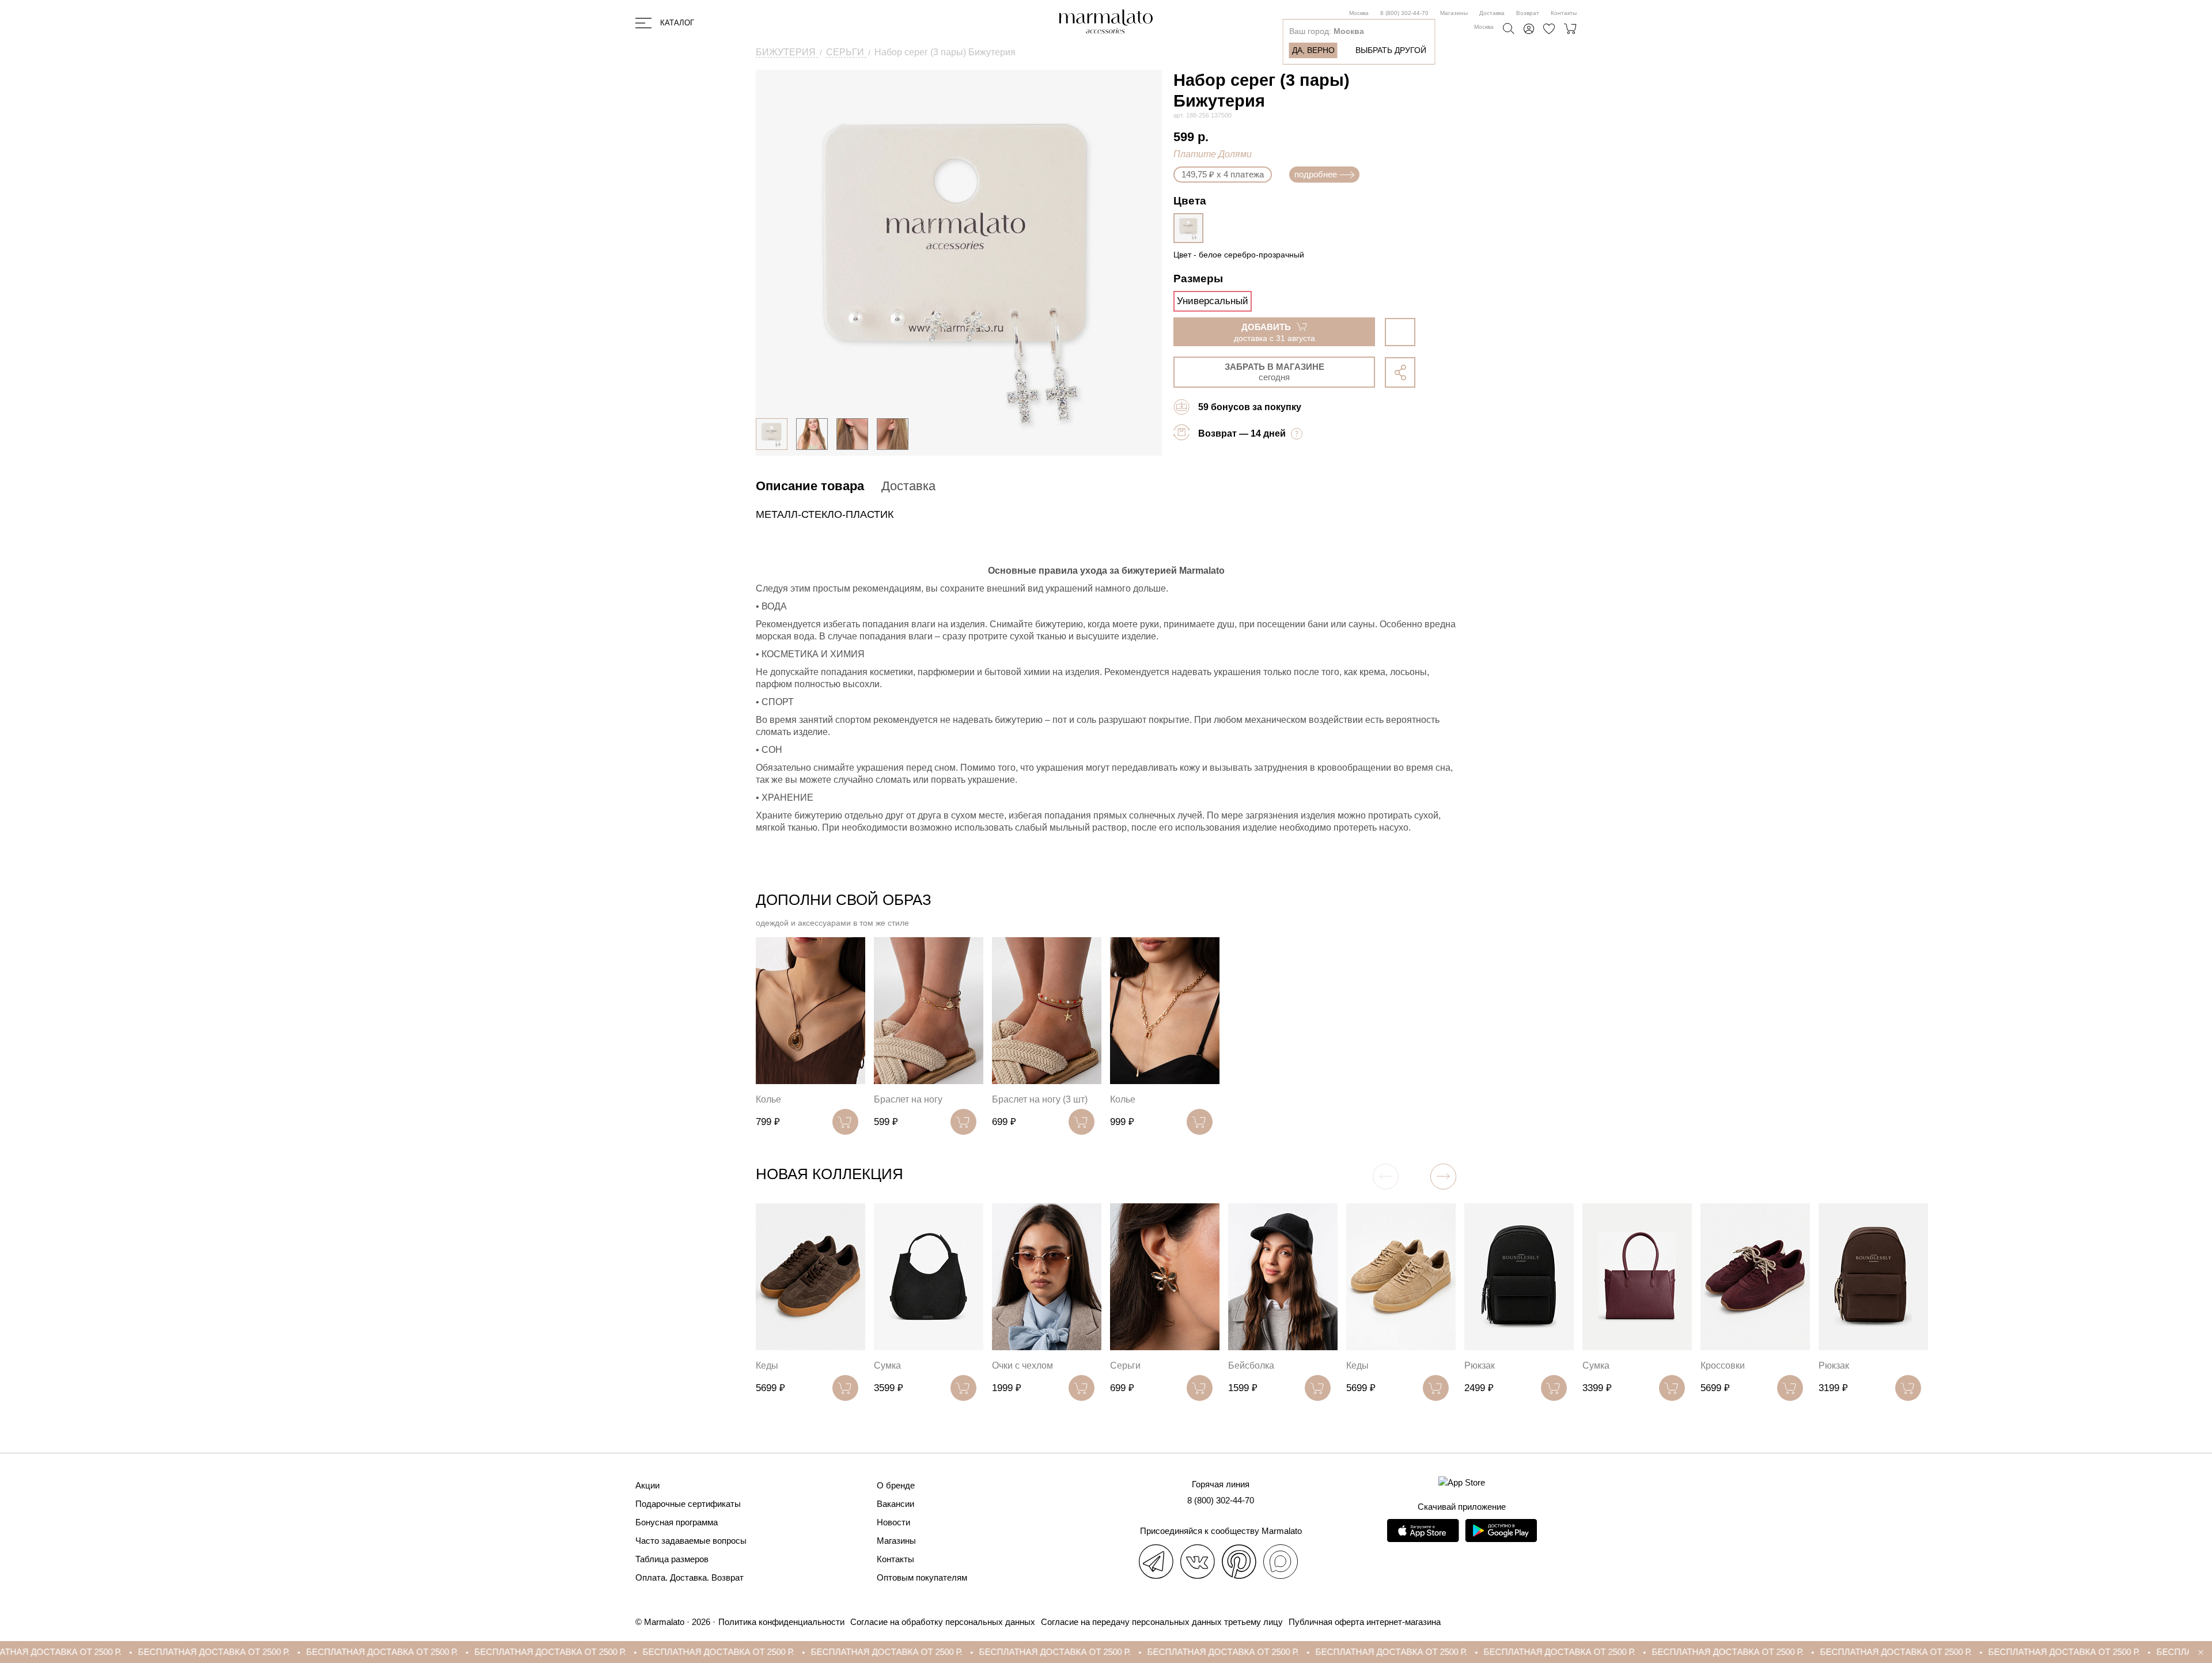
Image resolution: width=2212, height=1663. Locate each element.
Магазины (1454, 13)
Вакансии (895, 1504)
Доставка (1492, 13)
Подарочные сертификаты (688, 1504)
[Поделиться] (1400, 372)
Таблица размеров (672, 1559)
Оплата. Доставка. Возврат (690, 1577)
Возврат (1528, 13)
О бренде (896, 1485)
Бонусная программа (677, 1522)
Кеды (767, 1365)
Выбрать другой (1391, 50)
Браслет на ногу (908, 1099)
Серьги (1125, 1365)
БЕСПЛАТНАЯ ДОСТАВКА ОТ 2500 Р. (175, 1652)
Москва (1359, 13)
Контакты (1564, 13)
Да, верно (1313, 50)
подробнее (1316, 174)
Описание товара (810, 486)
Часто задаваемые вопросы (691, 1541)
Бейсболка (1251, 1365)
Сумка (887, 1365)
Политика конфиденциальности (781, 1622)
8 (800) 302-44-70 (1404, 13)
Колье (768, 1099)
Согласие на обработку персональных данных (943, 1622)
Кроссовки (1723, 1365)
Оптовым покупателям (922, 1577)
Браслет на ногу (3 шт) (1040, 1099)
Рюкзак (1480, 1365)
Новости (893, 1522)
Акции (647, 1485)
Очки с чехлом (1022, 1365)
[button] (1443, 1177)
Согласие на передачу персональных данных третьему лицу (1162, 1622)
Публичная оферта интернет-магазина (1365, 1622)
